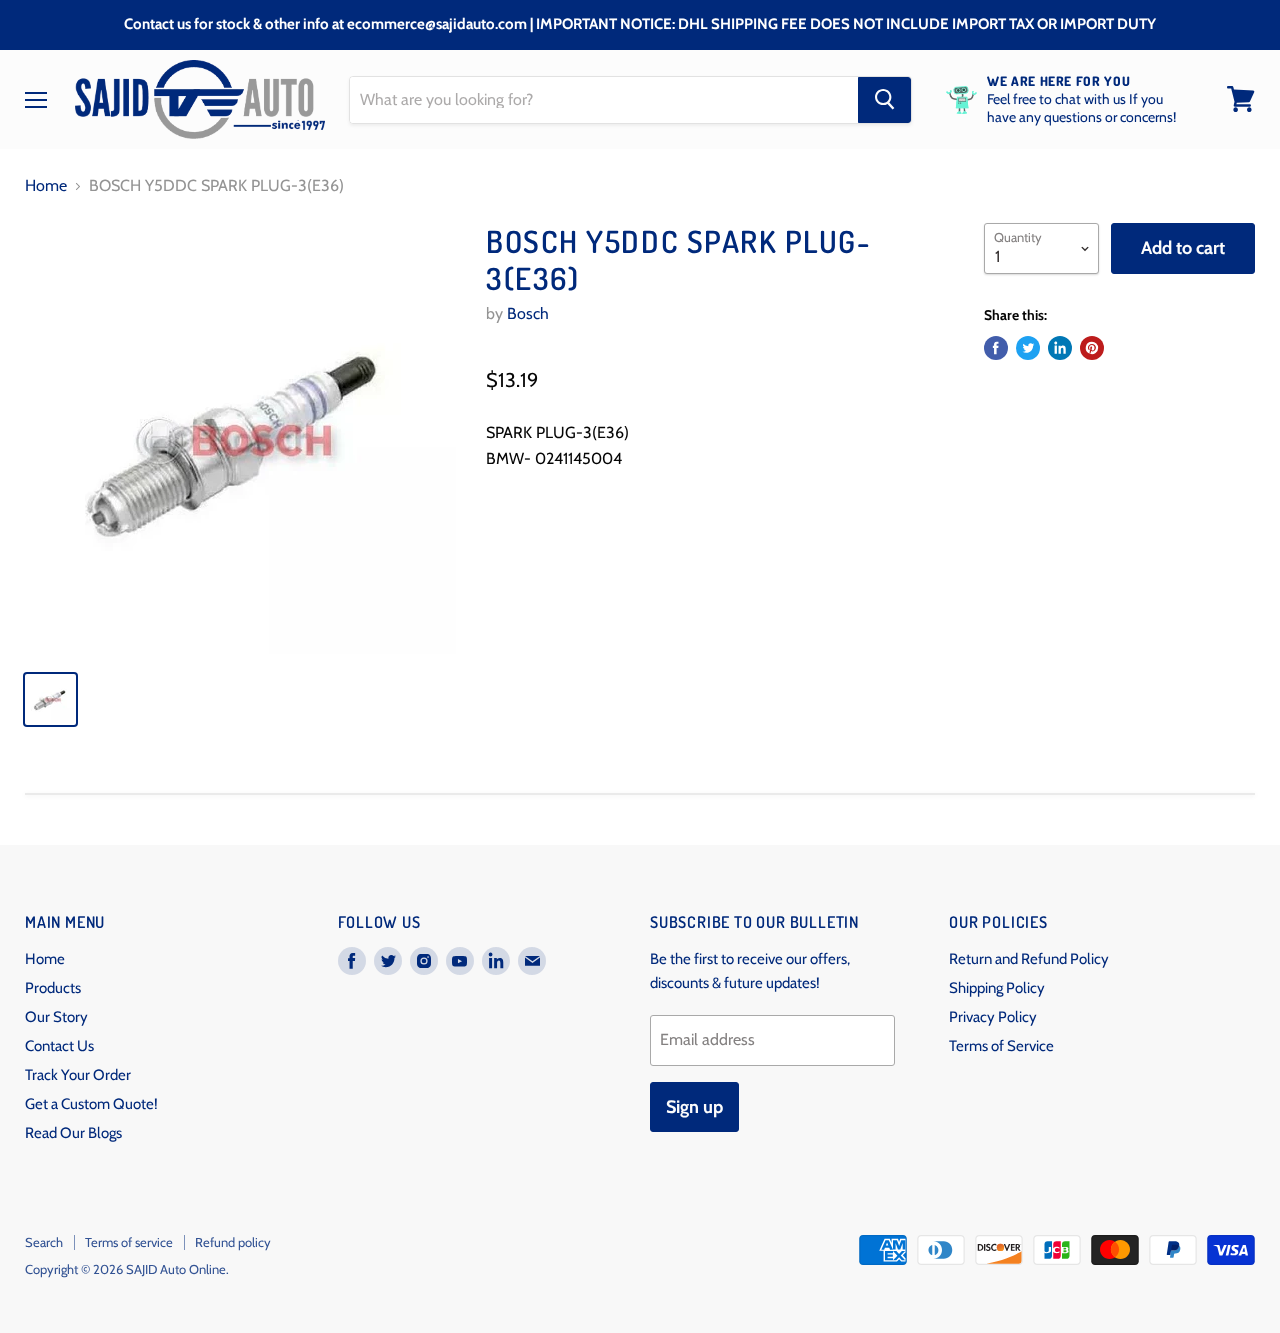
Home (46, 186)
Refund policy (233, 1242)
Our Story (56, 1017)
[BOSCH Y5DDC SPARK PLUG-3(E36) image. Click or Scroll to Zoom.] (240, 438)
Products (53, 988)
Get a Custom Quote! (91, 1104)
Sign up (694, 1107)
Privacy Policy (993, 1017)
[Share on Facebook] (996, 348)
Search (44, 1242)
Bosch (528, 313)
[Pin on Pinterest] (1092, 348)
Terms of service (129, 1242)
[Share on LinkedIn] (1060, 348)
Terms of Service (1001, 1046)
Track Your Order (78, 1075)
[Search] (884, 99)
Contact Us (59, 1046)
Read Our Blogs (73, 1133)
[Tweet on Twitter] (1028, 348)
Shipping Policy (997, 988)
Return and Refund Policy (1029, 959)
